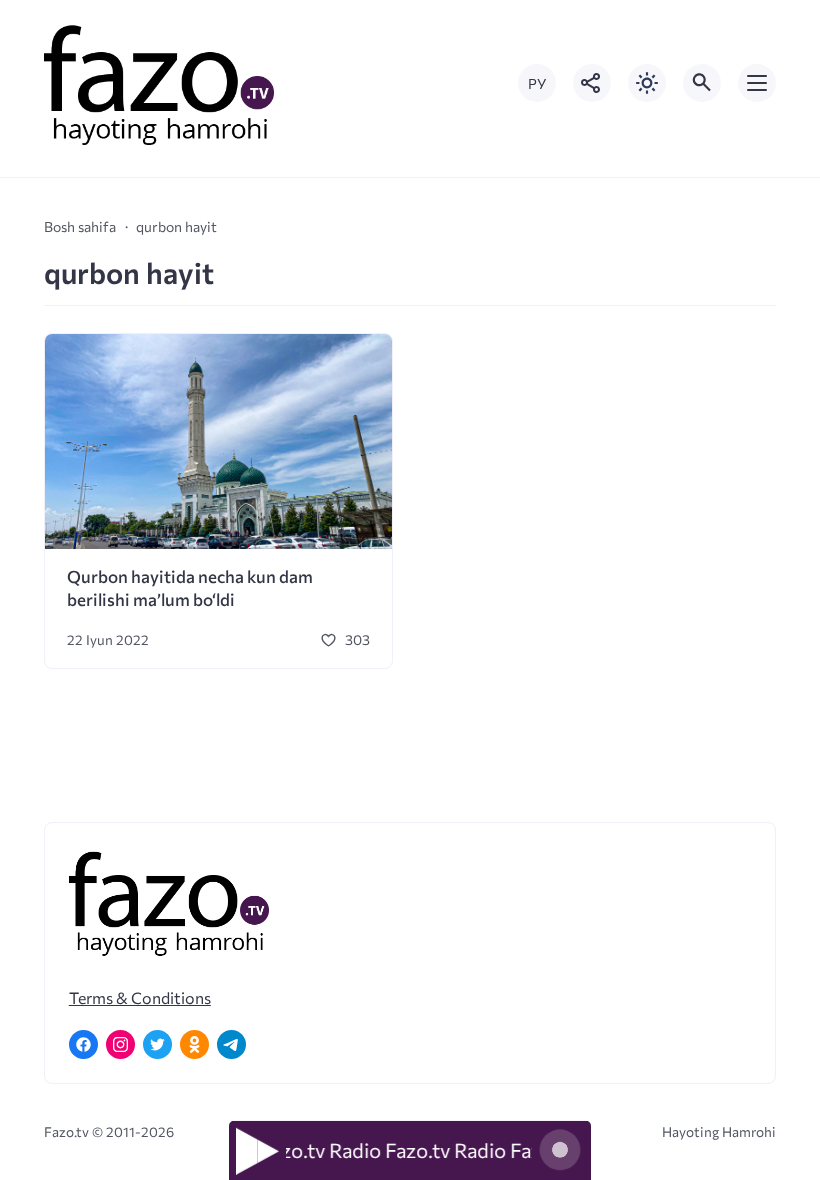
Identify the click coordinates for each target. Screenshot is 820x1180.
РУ (537, 83)
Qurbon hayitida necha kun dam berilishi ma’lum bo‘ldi (190, 588)
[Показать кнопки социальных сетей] (592, 83)
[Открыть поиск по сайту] (702, 83)
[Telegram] (231, 1044)
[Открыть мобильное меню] (757, 83)
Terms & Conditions (140, 997)
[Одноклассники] (194, 1044)
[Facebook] (83, 1044)
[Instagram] (120, 1044)
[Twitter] (157, 1044)
